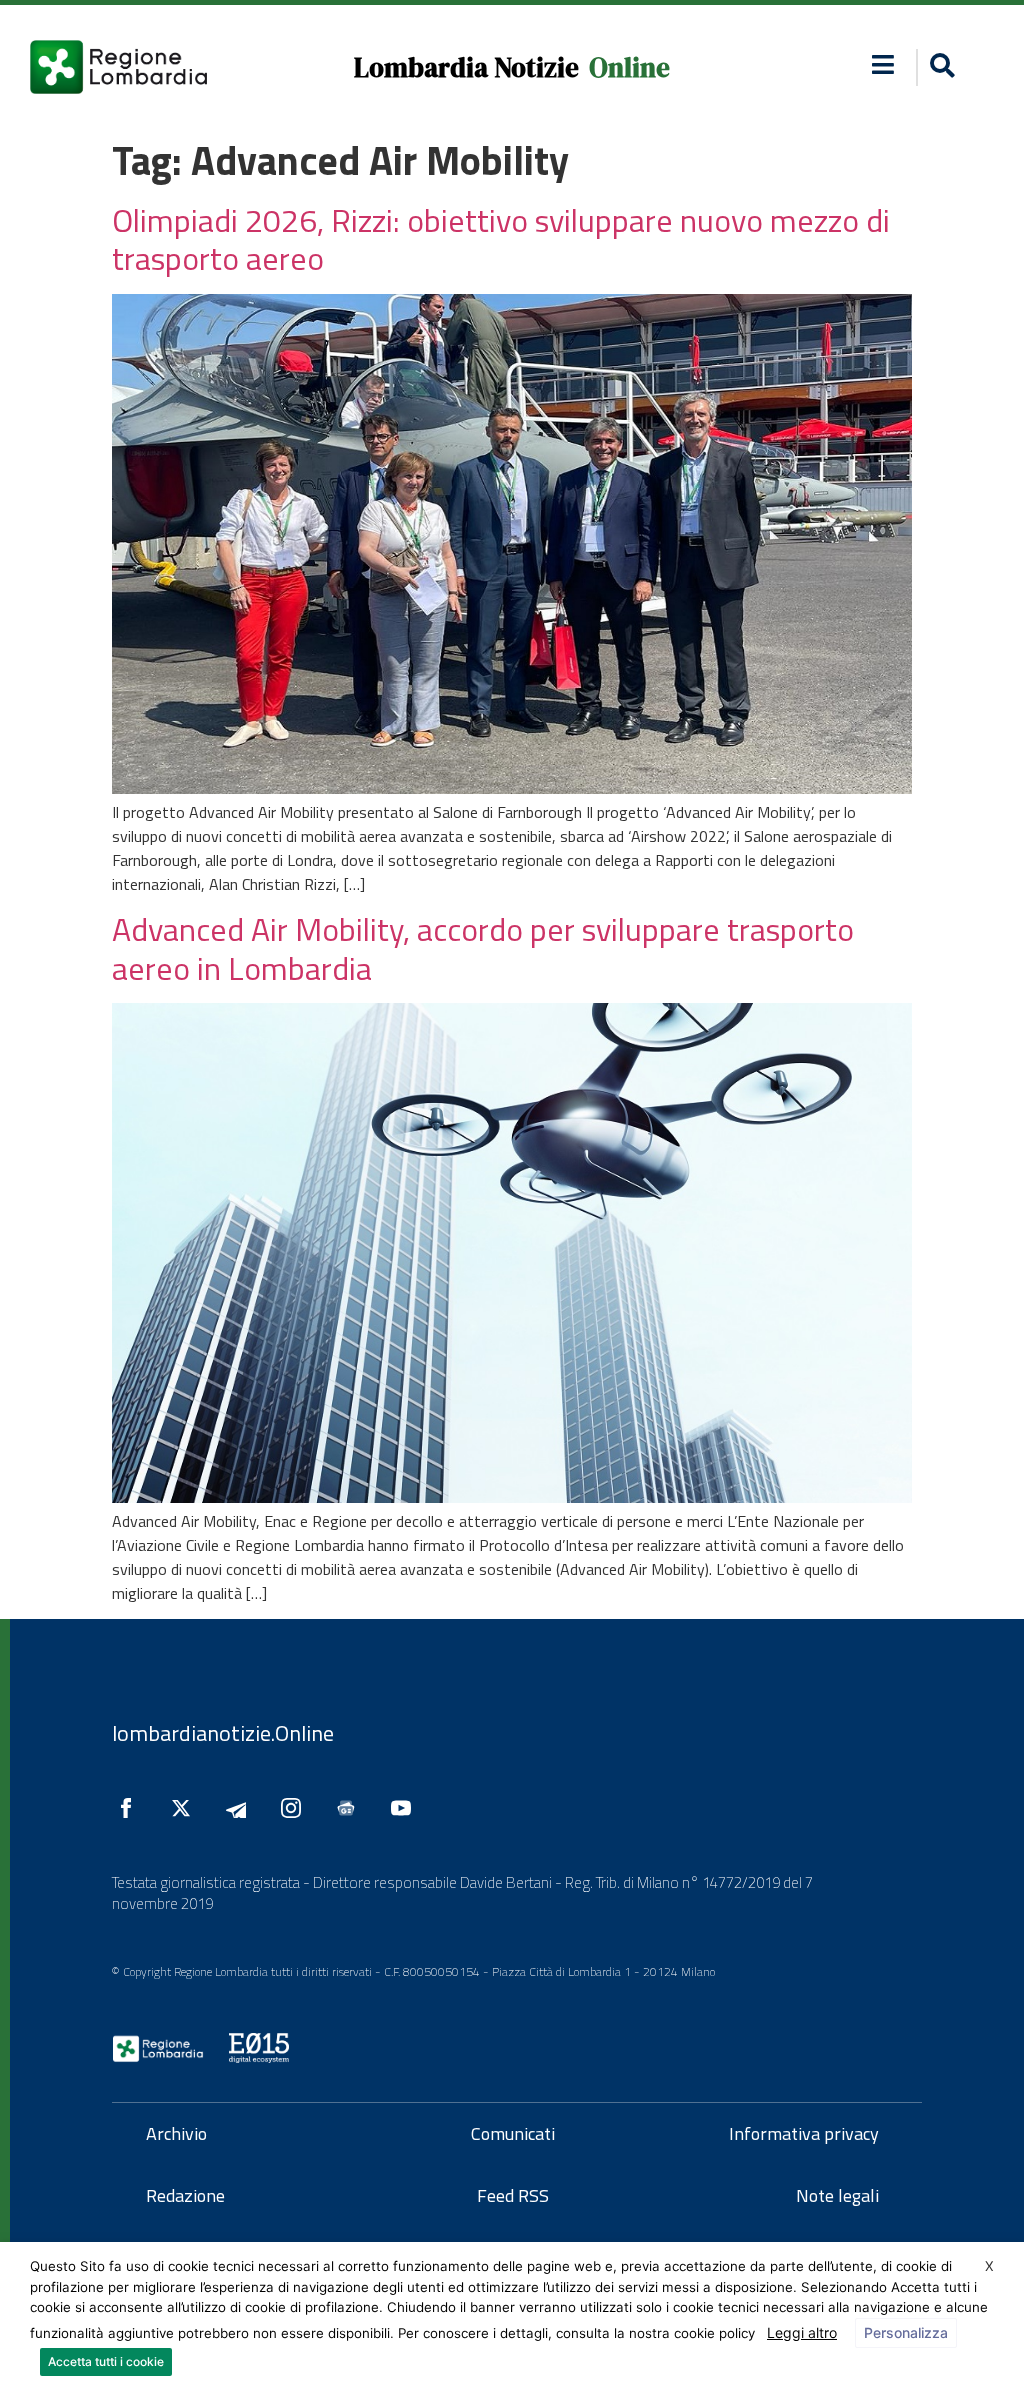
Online (629, 67)
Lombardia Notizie (466, 67)
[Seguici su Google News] (351, 1808)
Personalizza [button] (906, 2332)
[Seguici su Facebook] (131, 1808)
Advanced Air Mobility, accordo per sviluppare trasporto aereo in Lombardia (483, 948)
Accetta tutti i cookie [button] (106, 2361)
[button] (883, 64)
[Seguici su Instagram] (296, 1808)
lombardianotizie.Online (223, 1733)
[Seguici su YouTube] (406, 1808)
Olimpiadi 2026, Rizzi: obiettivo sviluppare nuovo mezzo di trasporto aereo (501, 239)
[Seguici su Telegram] (241, 1808)
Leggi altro (802, 2332)
